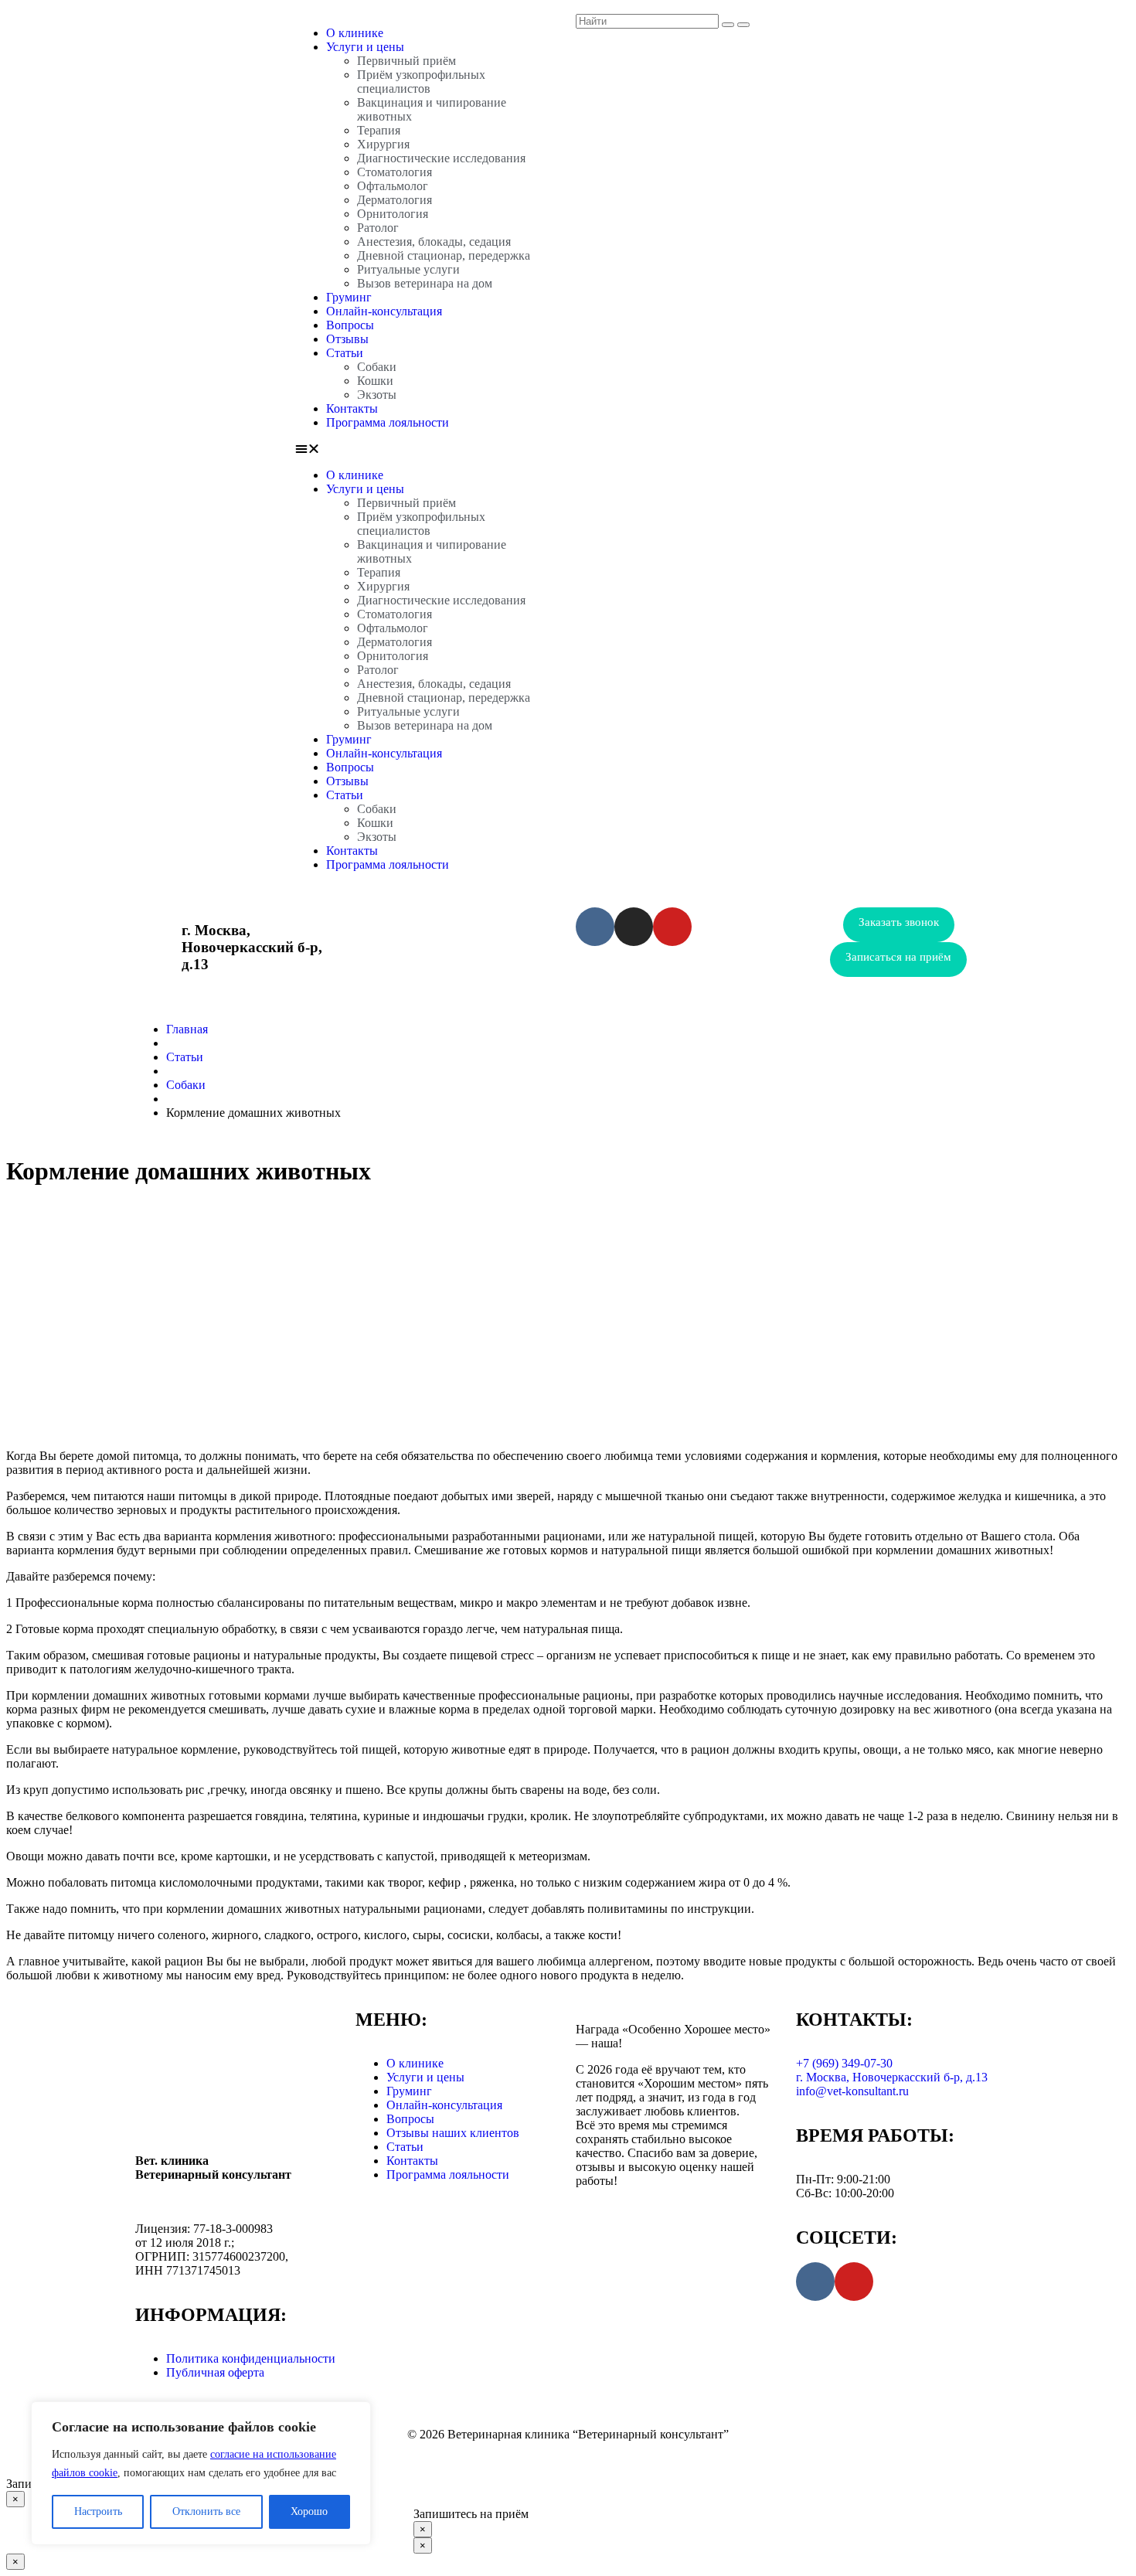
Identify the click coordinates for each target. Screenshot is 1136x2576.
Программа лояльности (388, 422)
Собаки (377, 367)
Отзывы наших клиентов (453, 2133)
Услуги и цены (365, 47)
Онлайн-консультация (384, 311)
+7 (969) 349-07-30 (462, 930)
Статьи (345, 353)
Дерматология (395, 200)
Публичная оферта (215, 2372)
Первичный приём (406, 61)
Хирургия (383, 144)
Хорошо (309, 2511)
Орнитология (393, 214)
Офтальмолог (393, 186)
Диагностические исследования (441, 158)
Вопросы (350, 325)
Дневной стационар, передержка (444, 255)
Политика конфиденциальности (251, 2358)
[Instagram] (634, 927)
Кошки (375, 381)
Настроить (98, 2511)
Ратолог (378, 228)
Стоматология (395, 172)
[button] (428, 449)
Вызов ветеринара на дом (425, 283)
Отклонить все (206, 2511)
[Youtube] (672, 927)
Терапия (379, 130)
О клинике (355, 33)
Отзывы (347, 339)
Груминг (349, 297)
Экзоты (377, 395)
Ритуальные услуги (408, 269)
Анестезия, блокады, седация (434, 242)
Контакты (352, 408)
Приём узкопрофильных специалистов (421, 82)
